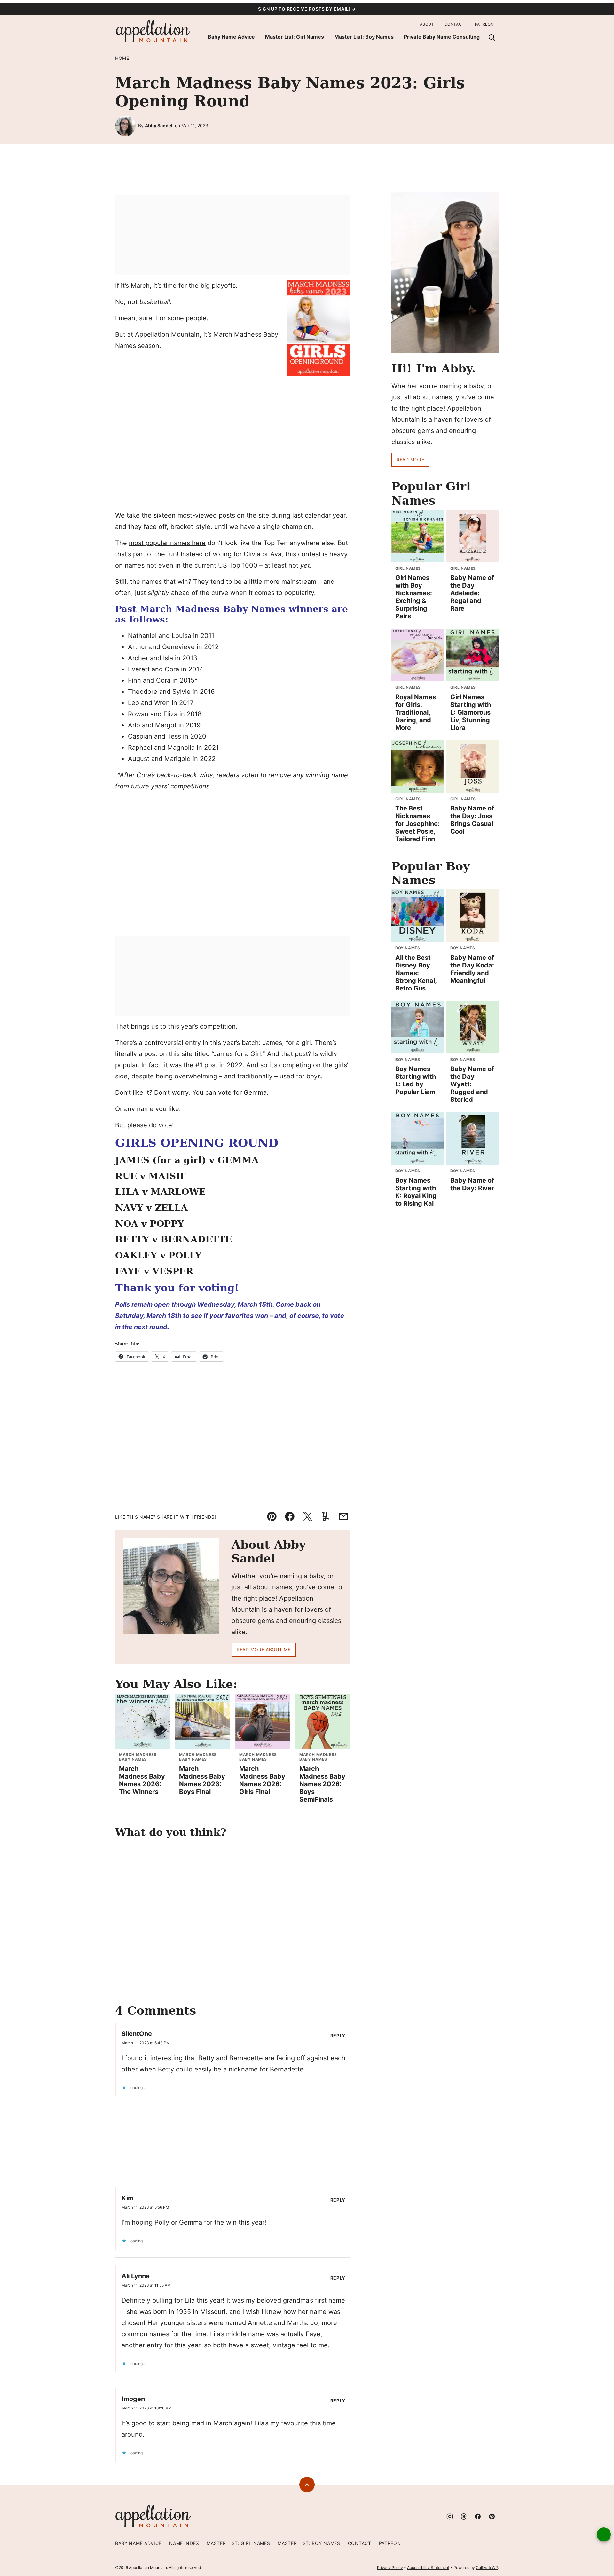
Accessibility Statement (428, 2568)
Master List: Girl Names (295, 37)
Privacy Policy (390, 2568)
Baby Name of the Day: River (472, 1184)
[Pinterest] (492, 2517)
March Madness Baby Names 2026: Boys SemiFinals (322, 1784)
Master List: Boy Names (364, 37)
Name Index (184, 2543)
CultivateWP (487, 2568)
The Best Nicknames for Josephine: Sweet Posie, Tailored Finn (417, 824)
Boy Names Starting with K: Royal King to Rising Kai (416, 1192)
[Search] (492, 37)
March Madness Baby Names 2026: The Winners (142, 1780)
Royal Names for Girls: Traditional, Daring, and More (416, 712)
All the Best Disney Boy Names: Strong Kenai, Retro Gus (416, 973)
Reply (338, 2036)
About (427, 24)
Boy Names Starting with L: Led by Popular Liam (416, 1080)
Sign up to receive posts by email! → (307, 9)
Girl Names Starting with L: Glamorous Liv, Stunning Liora (471, 712)
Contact (455, 24)
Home (122, 58)
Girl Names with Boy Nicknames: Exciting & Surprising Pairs (414, 597)
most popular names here (167, 543)
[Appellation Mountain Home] (153, 31)
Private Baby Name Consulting (442, 37)
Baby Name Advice (231, 37)
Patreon (484, 24)
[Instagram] (450, 2517)
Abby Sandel (159, 125)
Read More (410, 460)
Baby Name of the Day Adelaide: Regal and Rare (472, 593)
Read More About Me (264, 1650)
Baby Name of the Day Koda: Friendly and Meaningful (472, 969)
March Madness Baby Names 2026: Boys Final (202, 1780)
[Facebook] (478, 2517)
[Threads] (464, 2517)
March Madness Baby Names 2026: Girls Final (262, 1780)
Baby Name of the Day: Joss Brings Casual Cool (472, 820)
